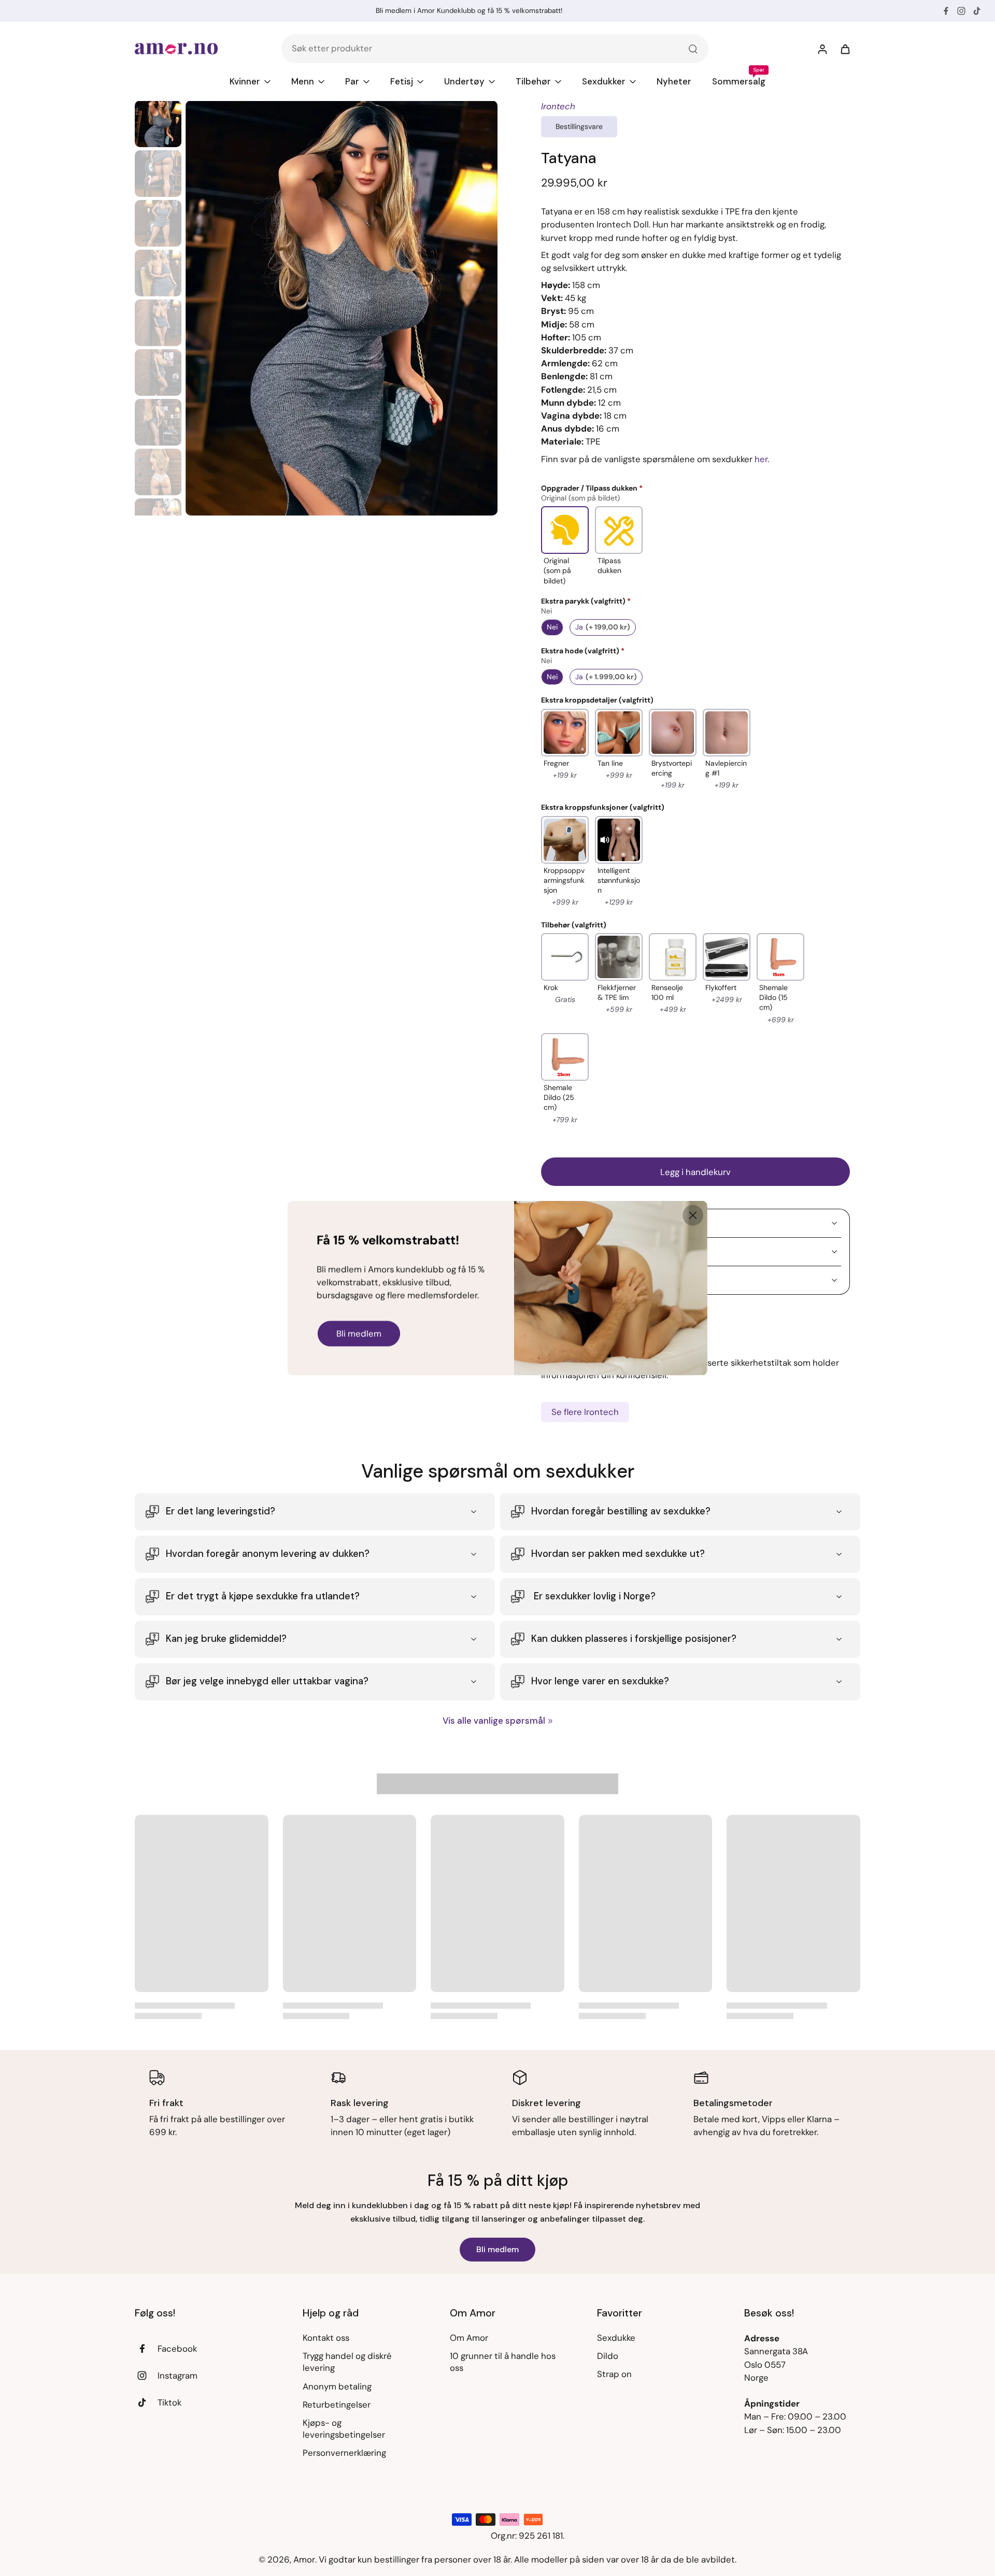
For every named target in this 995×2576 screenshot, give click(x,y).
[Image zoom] (342, 308)
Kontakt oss (326, 2338)
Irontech (558, 106)
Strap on (614, 2374)
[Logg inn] (822, 49)
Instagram (177, 2375)
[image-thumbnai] (158, 124)
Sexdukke (616, 2338)
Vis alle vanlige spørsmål (494, 1721)
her (761, 459)
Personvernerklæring (344, 2453)
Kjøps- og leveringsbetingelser (344, 2429)
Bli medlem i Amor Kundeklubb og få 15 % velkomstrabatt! (469, 11)
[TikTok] (977, 11)
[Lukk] (693, 1215)
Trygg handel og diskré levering (347, 2362)
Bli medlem (497, 2249)
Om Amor (469, 2338)
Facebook (177, 2349)
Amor (304, 2559)
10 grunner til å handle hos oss (503, 2362)
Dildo (608, 2356)
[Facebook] (946, 11)
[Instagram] (961, 11)
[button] (695, 1172)
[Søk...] (693, 49)
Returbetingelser (337, 2405)
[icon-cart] (845, 49)
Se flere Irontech (585, 1412)
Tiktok (169, 2402)
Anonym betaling (337, 2386)
